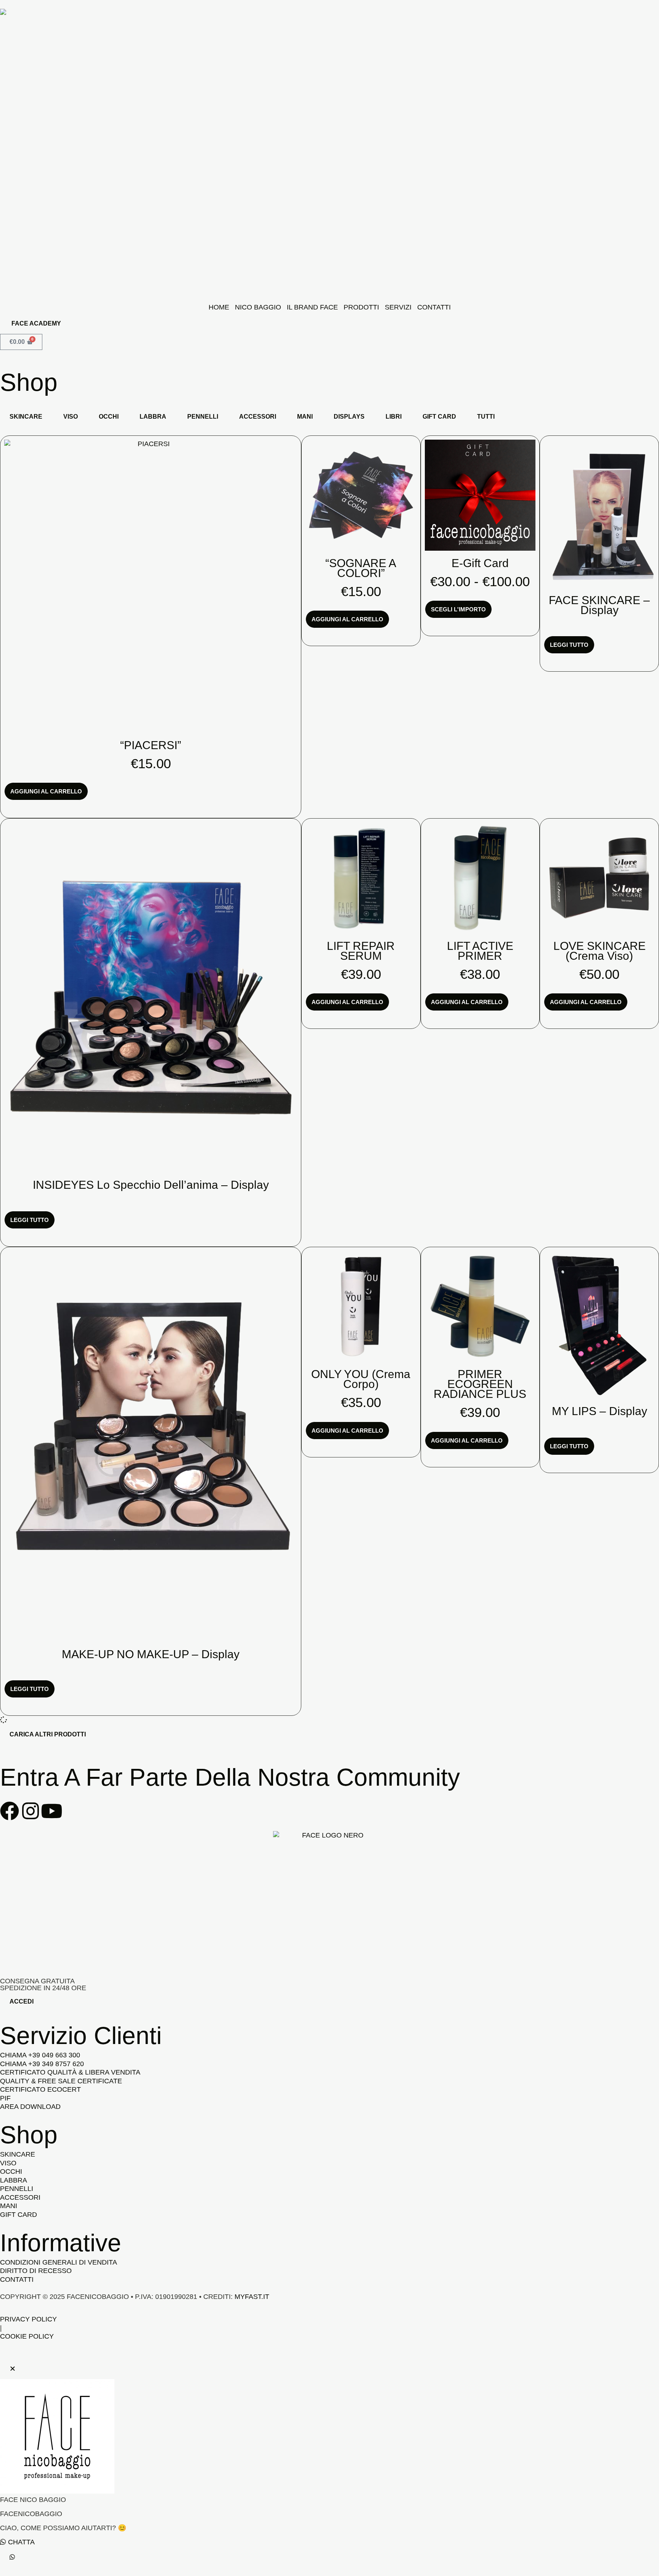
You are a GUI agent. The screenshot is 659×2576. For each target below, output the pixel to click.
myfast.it (252, 2297)
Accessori (258, 417)
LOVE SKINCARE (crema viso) (600, 951)
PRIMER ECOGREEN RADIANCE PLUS (480, 1384)
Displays (349, 417)
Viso (71, 417)
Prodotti (361, 307)
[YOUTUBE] (51, 1811)
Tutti (486, 417)
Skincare (26, 417)
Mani (305, 417)
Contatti (434, 307)
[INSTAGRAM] (31, 1811)
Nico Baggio (258, 307)
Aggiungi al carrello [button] (46, 791)
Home (219, 307)
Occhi (109, 417)
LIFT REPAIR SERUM (361, 951)
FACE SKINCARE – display (599, 605)
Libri (394, 417)
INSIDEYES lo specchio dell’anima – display (151, 1185)
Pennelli (203, 417)
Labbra (153, 417)
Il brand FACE (312, 307)
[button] (48, 1735)
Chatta (20, 2542)
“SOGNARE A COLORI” (361, 568)
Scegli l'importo (458, 609)
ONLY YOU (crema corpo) (361, 1379)
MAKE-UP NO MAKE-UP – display (151, 1654)
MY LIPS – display (600, 1411)
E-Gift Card (480, 563)
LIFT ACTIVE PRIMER (480, 951)
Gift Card (439, 417)
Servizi (398, 307)
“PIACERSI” (151, 745)
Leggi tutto (569, 645)
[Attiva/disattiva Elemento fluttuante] (12, 2557)
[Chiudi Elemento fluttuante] (13, 2369)
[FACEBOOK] (10, 1811)
